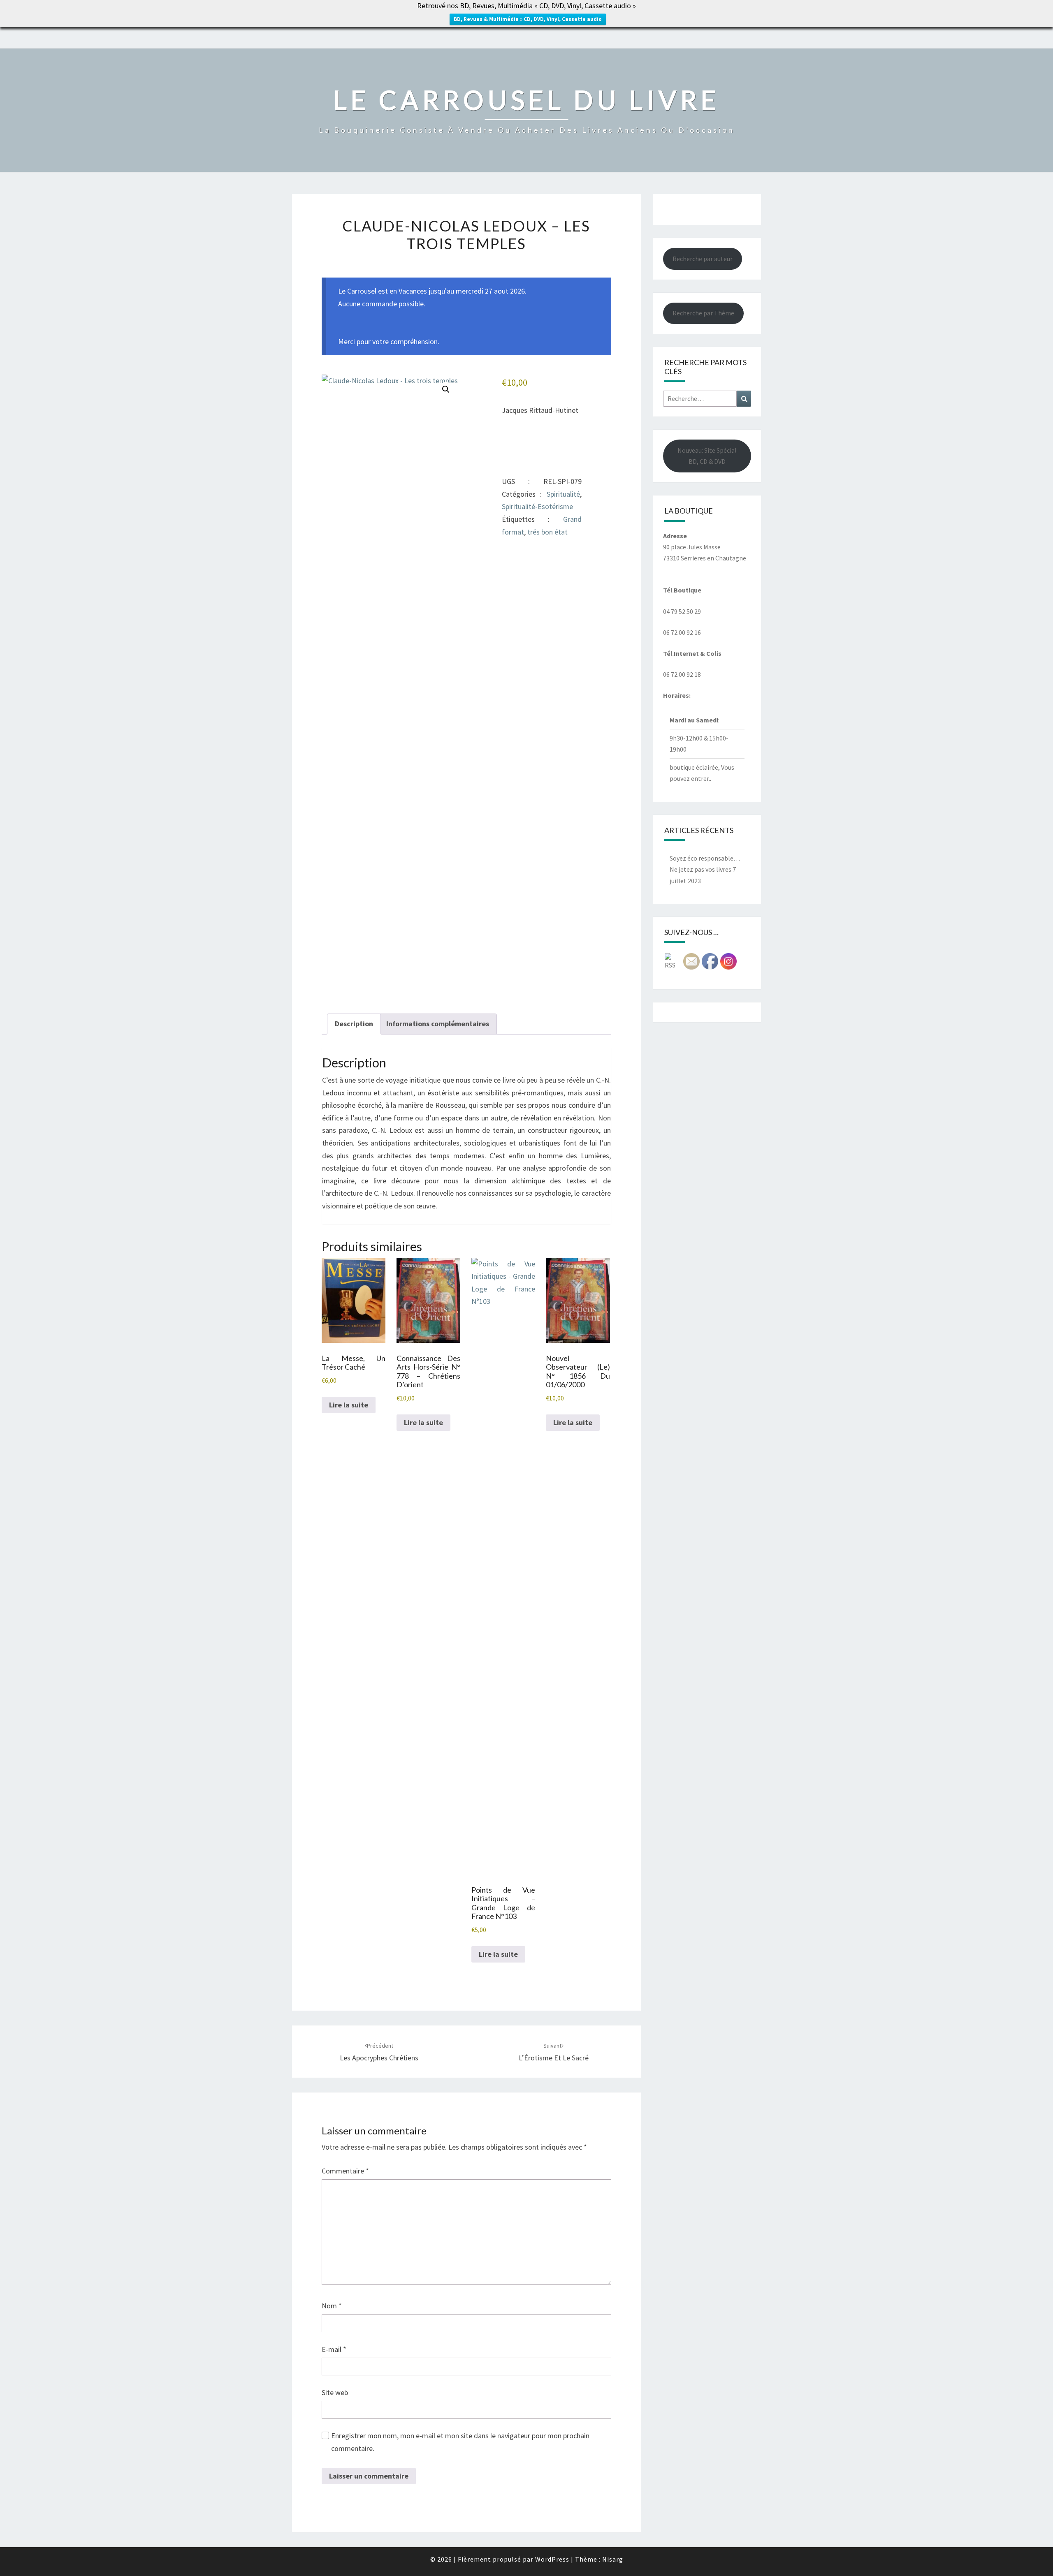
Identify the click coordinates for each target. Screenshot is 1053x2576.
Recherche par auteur (703, 259)
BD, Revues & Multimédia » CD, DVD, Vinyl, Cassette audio (528, 19)
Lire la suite (349, 1405)
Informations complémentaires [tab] (438, 1024)
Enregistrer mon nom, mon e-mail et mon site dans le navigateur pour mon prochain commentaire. (460, 2442)
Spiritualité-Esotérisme (537, 506)
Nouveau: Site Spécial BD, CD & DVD (707, 456)
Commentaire (345, 2171)
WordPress (552, 2559)
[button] (446, 389)
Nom (332, 2306)
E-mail (334, 2349)
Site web (335, 2392)
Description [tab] (354, 1024)
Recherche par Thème (703, 313)
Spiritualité (563, 494)
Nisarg (613, 2559)
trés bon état (547, 532)
